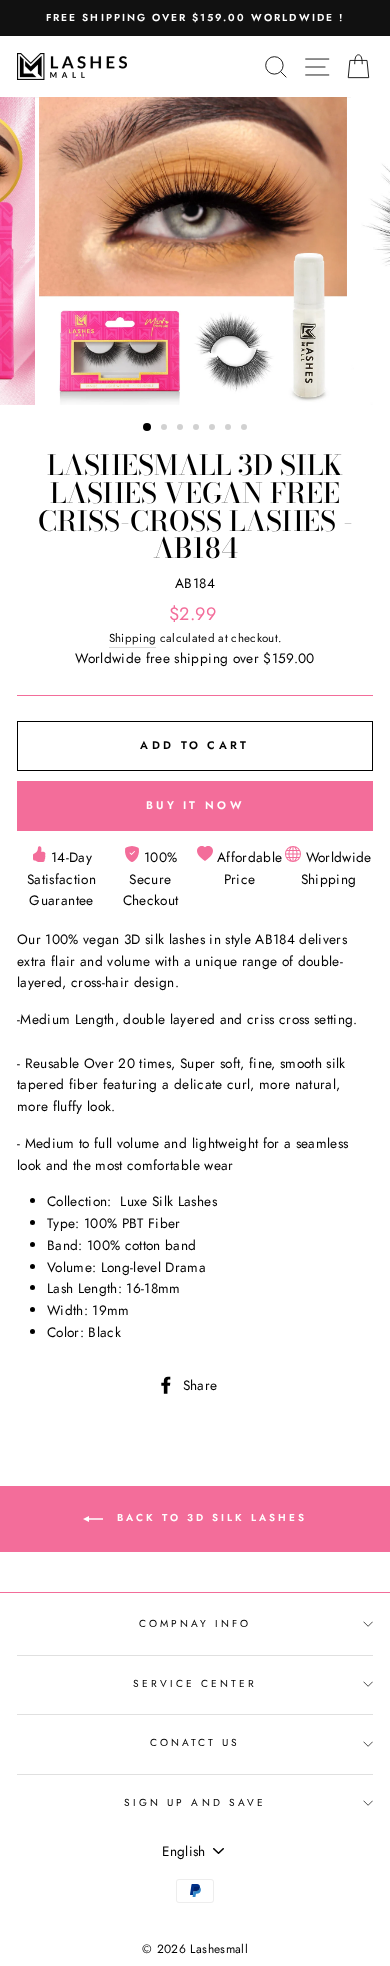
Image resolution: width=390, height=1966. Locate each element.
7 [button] (246, 429)
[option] (195, 18)
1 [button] (148, 428)
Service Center (195, 1683)
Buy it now (195, 805)
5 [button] (214, 429)
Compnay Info (195, 1623)
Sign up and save (195, 1802)
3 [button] (182, 429)
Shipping (133, 638)
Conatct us (195, 1742)
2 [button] (166, 429)
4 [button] (198, 429)
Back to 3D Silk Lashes (209, 1518)
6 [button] (230, 429)
